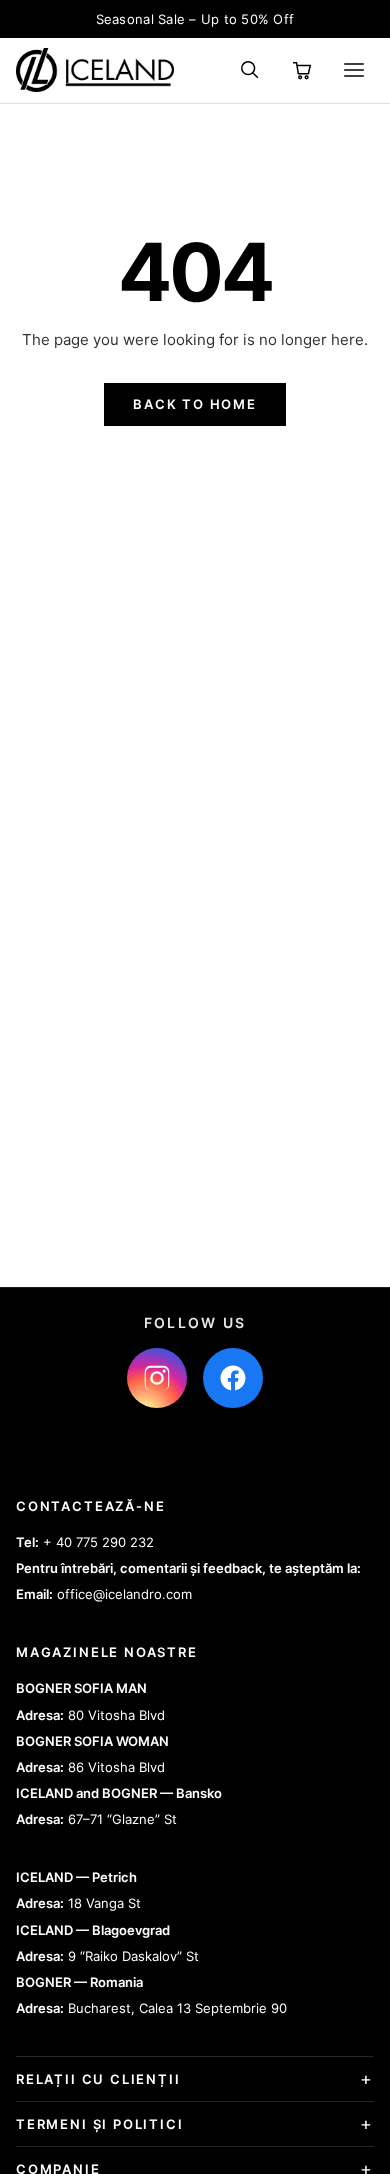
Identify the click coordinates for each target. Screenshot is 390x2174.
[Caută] (250, 70)
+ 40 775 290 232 (98, 1542)
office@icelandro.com (124, 1594)
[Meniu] (354, 70)
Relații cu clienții (98, 2079)
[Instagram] (157, 1378)
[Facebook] (233, 1378)
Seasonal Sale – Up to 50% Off (195, 19)
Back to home (195, 404)
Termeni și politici (100, 2124)
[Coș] (302, 70)
